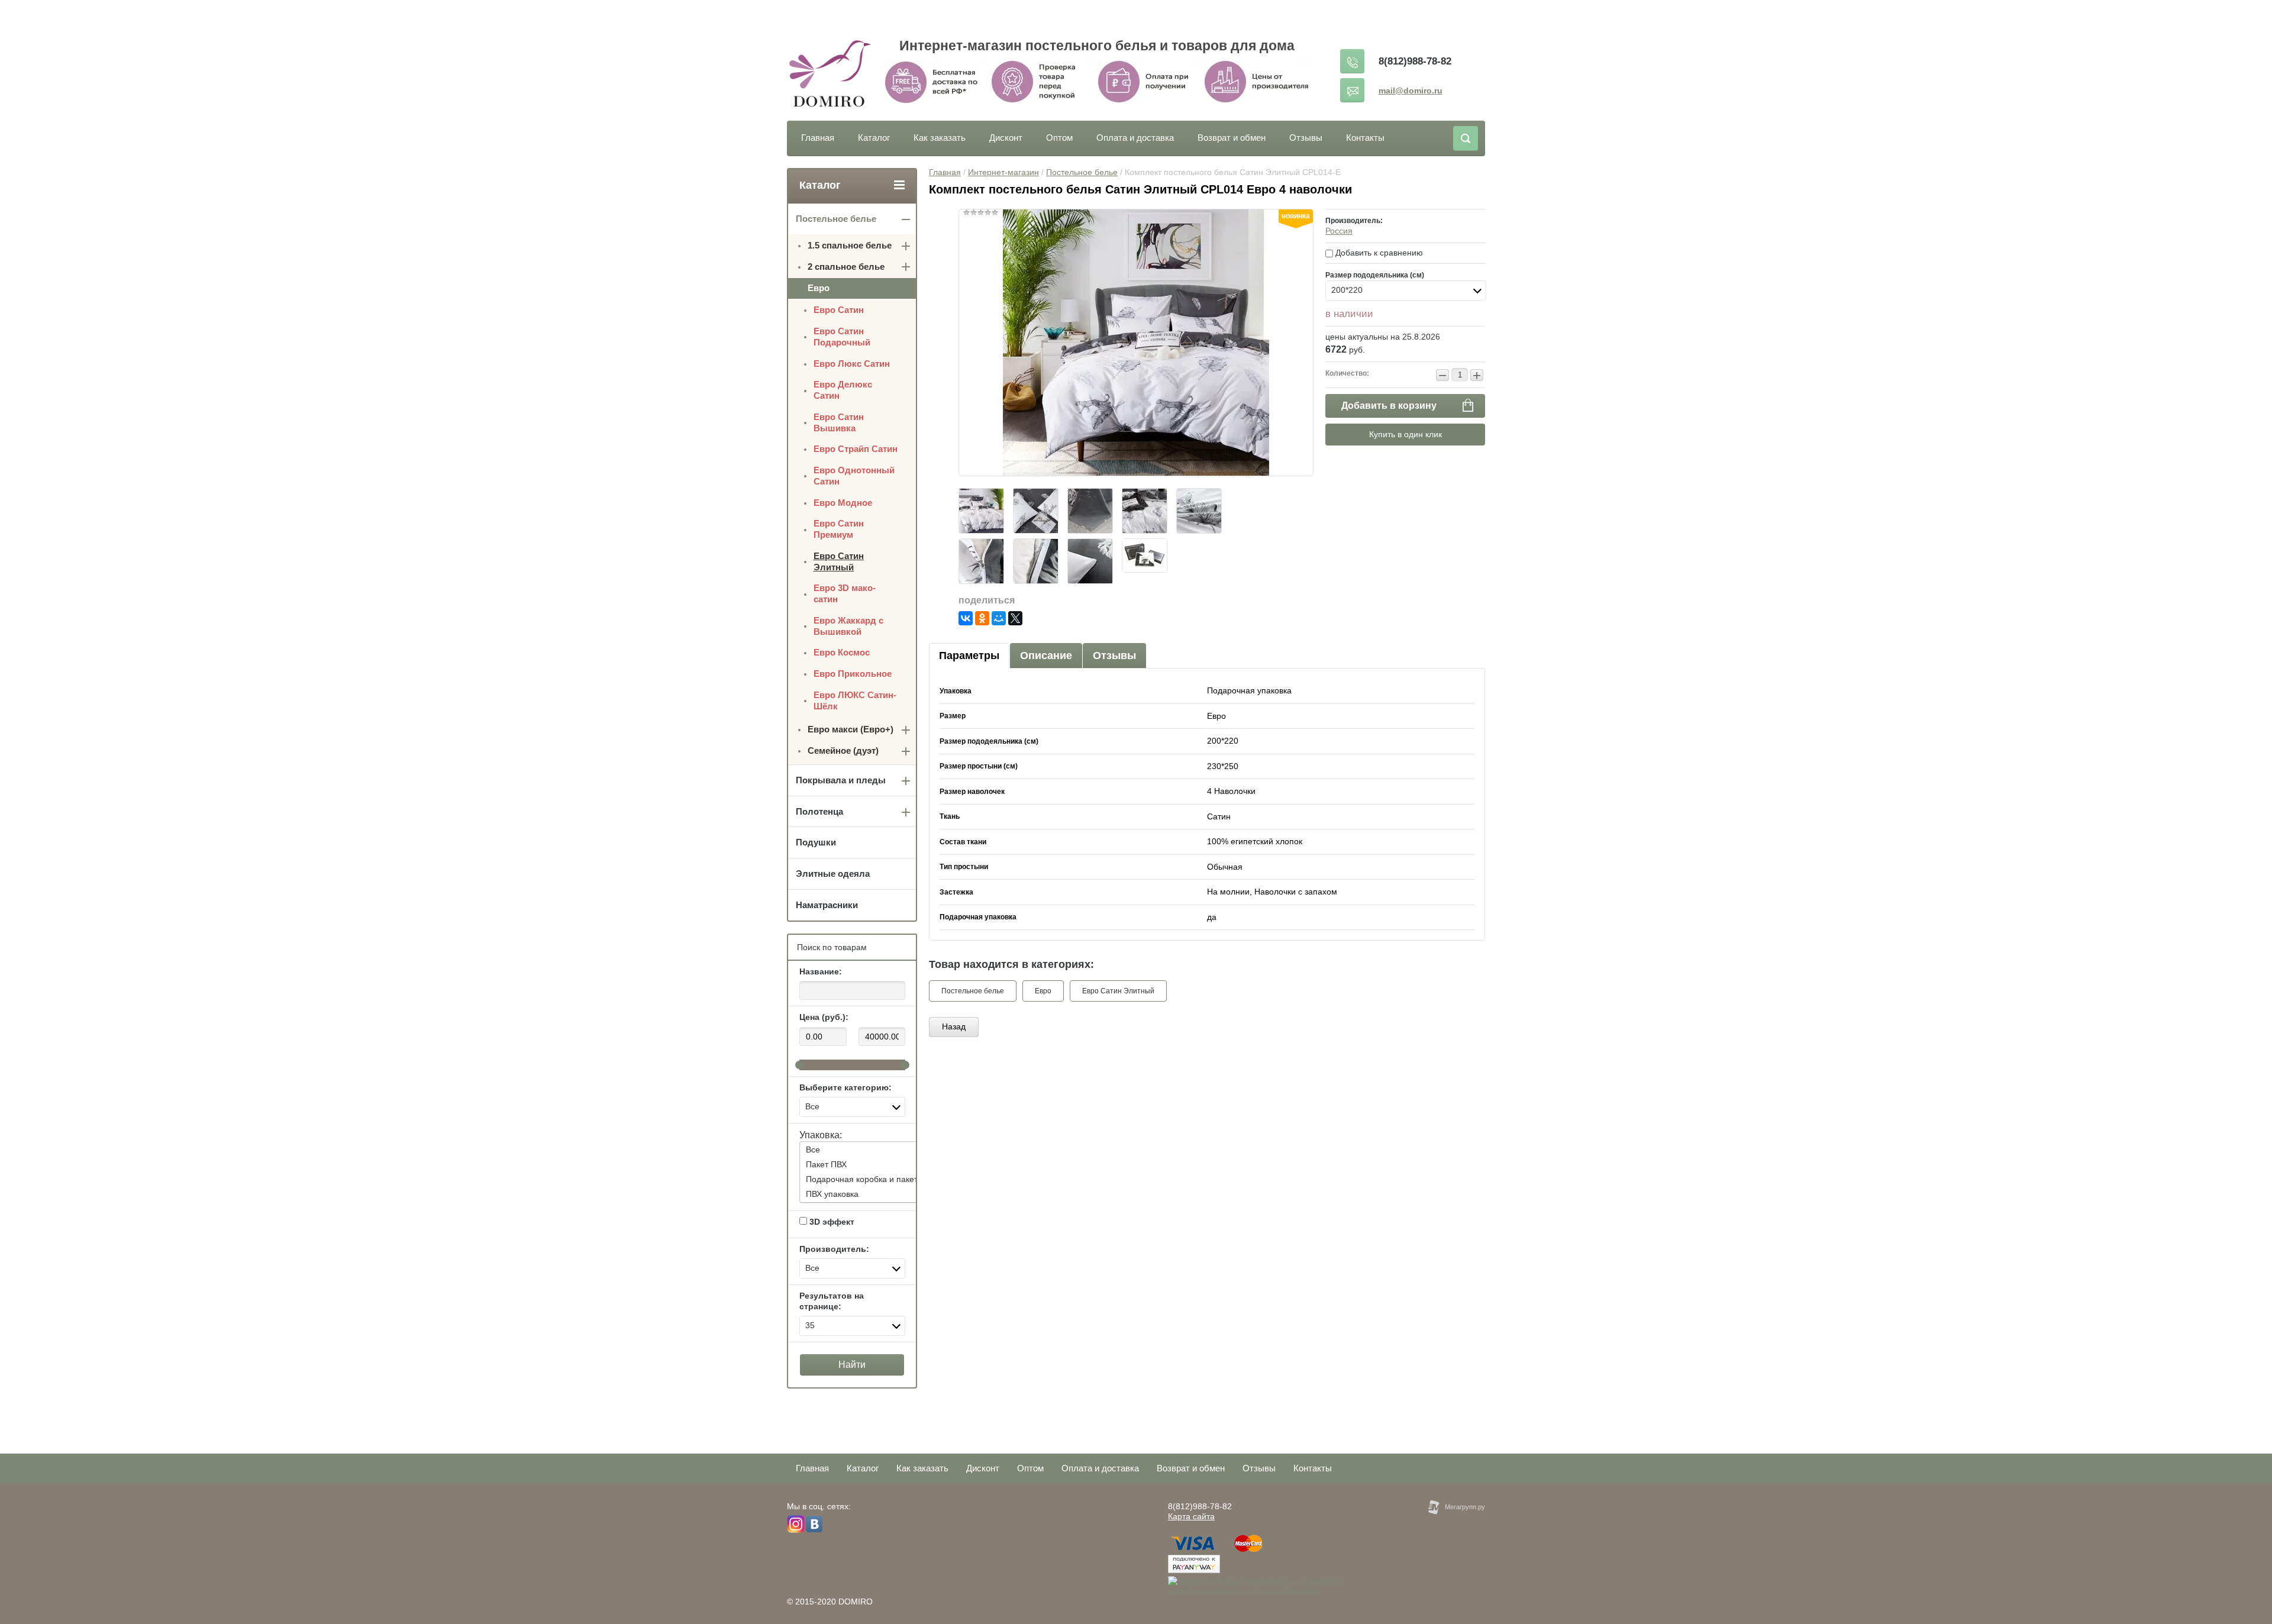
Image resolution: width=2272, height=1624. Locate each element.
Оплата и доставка (1135, 138)
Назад (954, 1026)
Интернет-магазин (1003, 172)
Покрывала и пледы (841, 780)
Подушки (816, 842)
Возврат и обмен (1232, 138)
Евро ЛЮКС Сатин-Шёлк (855, 700)
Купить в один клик (1406, 434)
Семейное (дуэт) (843, 750)
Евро (1043, 991)
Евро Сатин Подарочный (842, 337)
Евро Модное (843, 503)
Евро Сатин (839, 310)
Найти (852, 1365)
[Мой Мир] (999, 618)
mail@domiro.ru (1411, 91)
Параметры (969, 656)
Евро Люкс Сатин (852, 364)
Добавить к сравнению (1378, 253)
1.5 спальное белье (850, 245)
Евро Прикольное (853, 674)
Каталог (874, 138)
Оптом (1059, 138)
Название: (821, 971)
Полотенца (819, 811)
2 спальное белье (846, 267)
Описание (1046, 656)
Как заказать (940, 138)
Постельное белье (1082, 172)
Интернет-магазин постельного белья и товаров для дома (1097, 46)
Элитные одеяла (833, 874)
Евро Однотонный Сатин (854, 476)
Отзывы (1306, 138)
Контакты (1365, 138)
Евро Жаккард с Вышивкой (848, 626)
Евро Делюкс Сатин (843, 390)
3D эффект (831, 1222)
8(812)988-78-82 (1415, 61)
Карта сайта (1191, 1516)
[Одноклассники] (982, 618)
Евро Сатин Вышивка (839, 422)
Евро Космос (842, 652)
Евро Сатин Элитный (1118, 991)
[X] (1015, 618)
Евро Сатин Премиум (839, 529)
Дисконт (1006, 138)
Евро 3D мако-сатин (845, 593)
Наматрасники (827, 905)
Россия (1339, 231)
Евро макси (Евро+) (851, 729)
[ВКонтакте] (966, 618)
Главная (818, 138)
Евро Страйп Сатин (856, 449)
